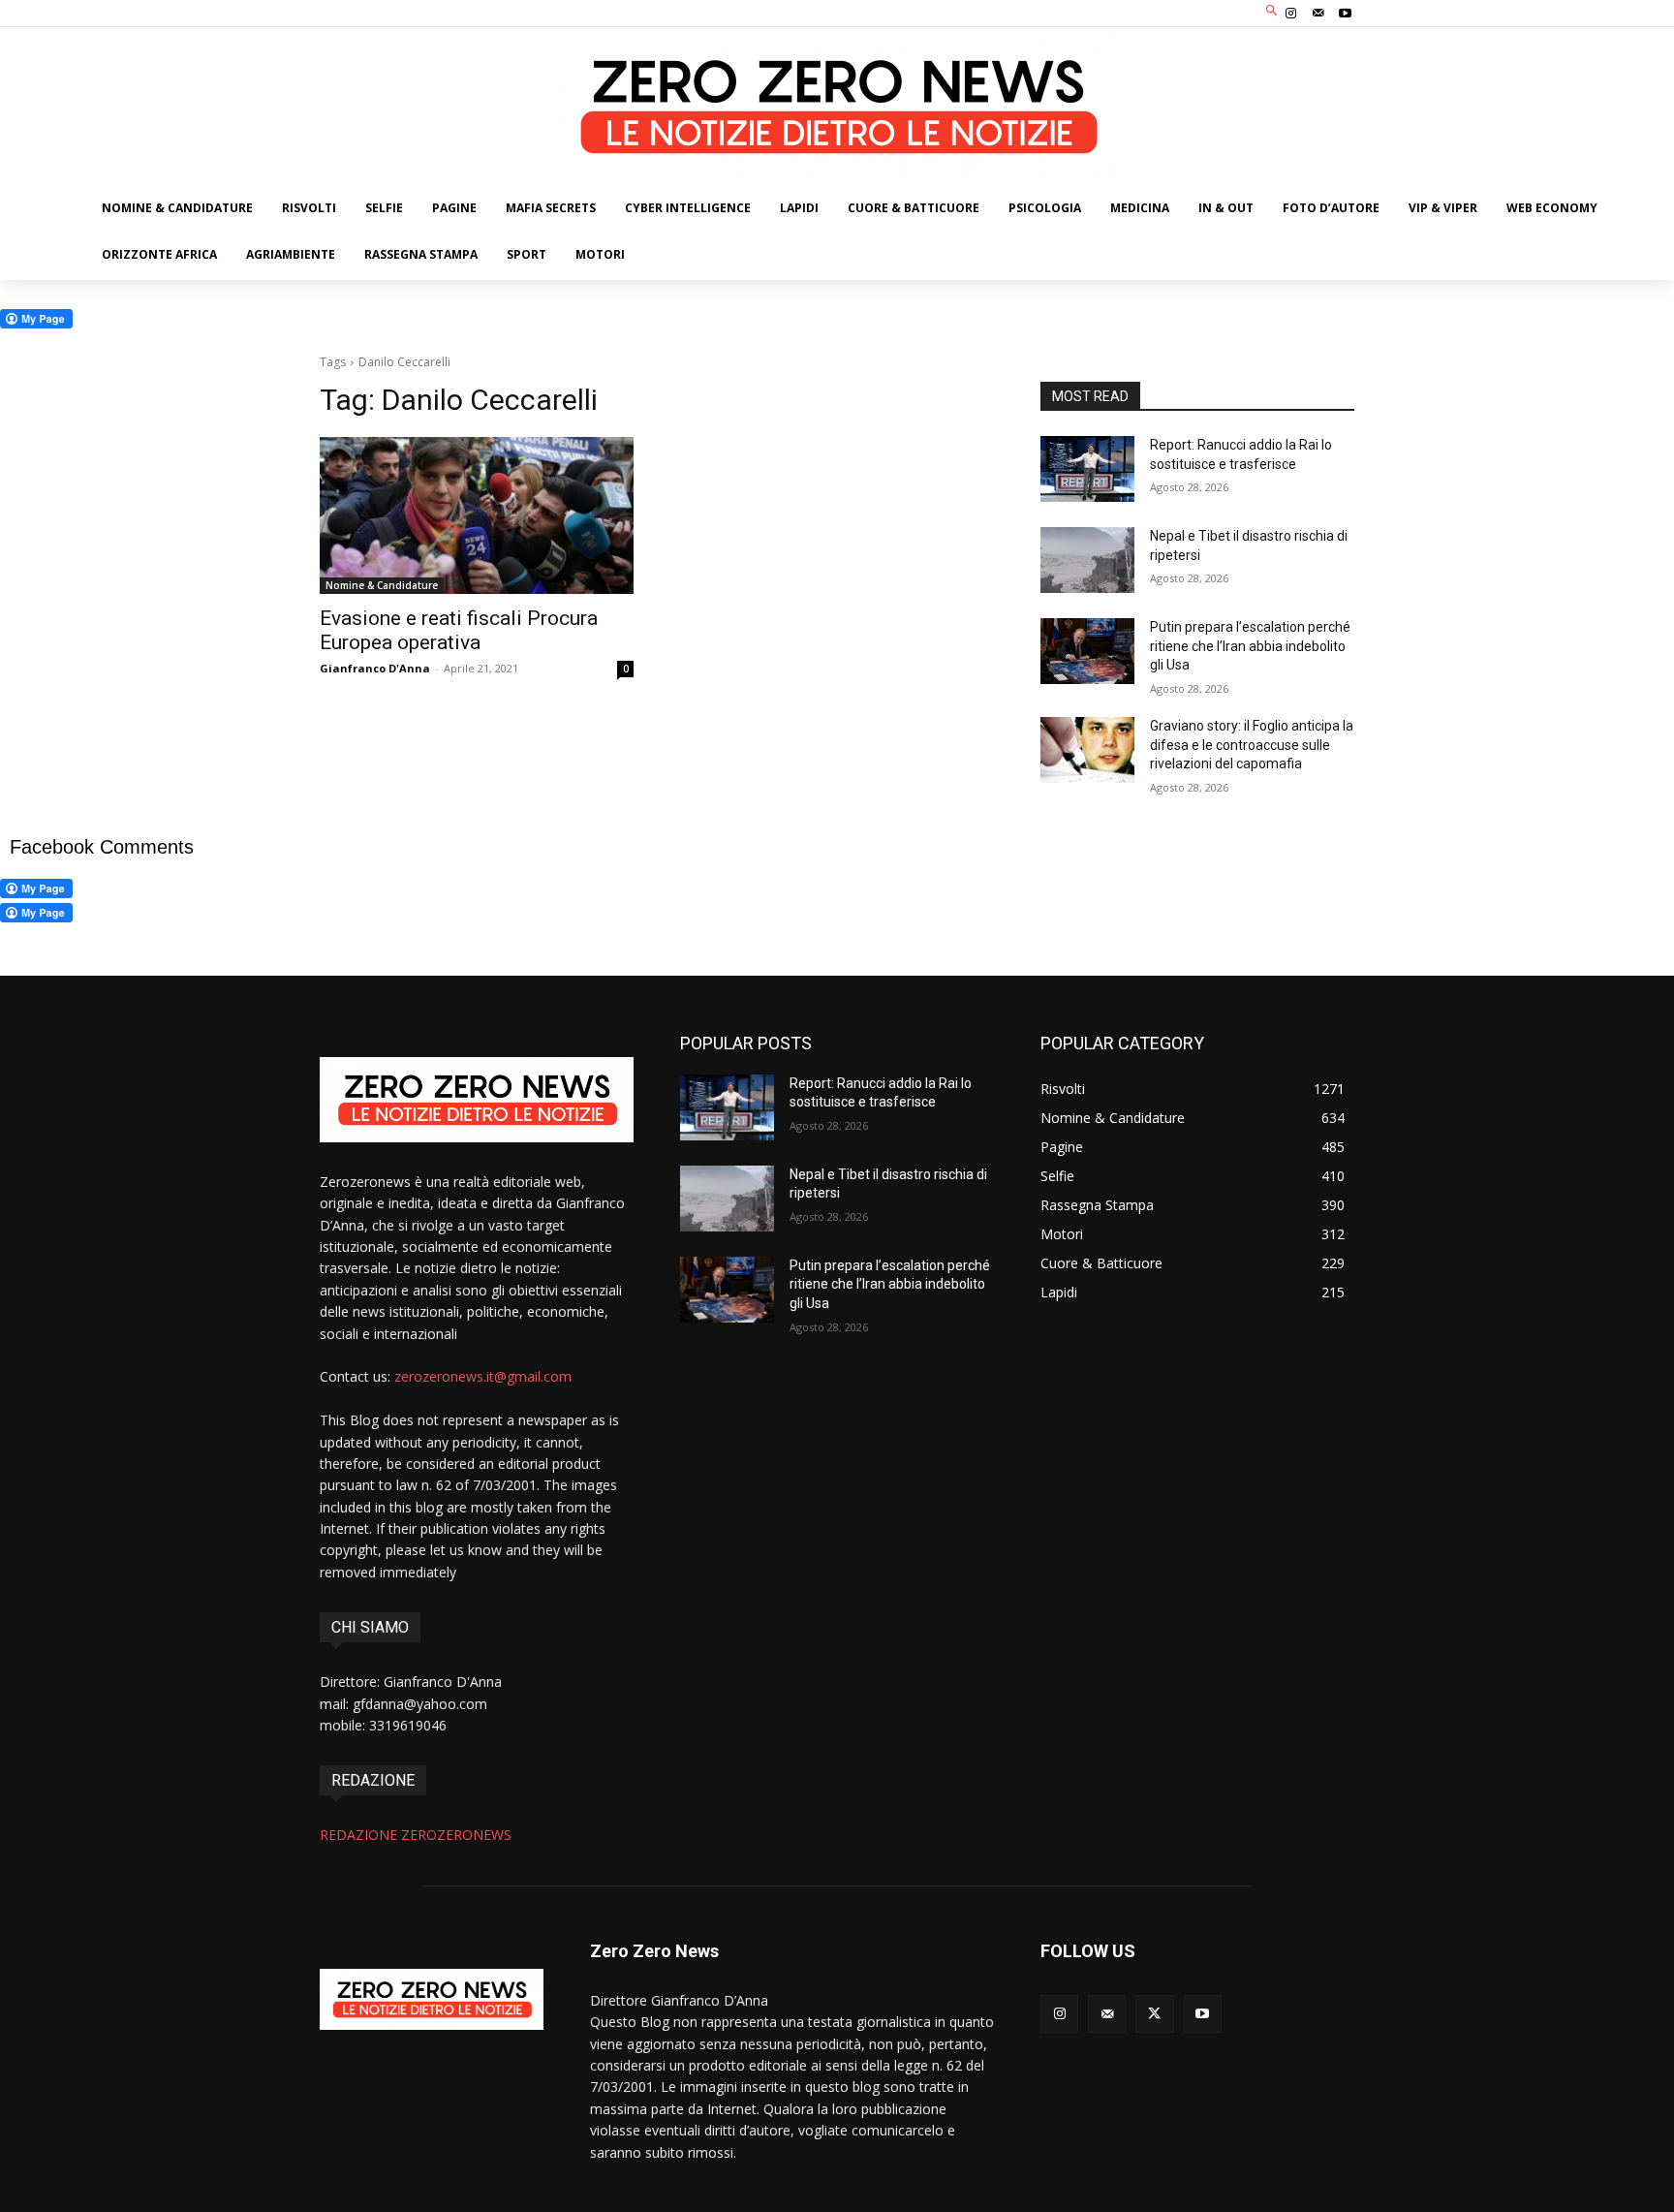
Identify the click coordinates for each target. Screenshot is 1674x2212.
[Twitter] (1154, 2014)
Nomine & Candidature (382, 585)
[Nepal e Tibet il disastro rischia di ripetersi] (1087, 560)
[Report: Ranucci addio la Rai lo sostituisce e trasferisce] (1087, 469)
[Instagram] (1290, 14)
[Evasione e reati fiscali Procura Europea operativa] (477, 515)
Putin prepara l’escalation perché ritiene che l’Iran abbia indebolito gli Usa (1250, 646)
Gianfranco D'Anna (375, 668)
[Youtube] (1346, 14)
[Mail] (1318, 14)
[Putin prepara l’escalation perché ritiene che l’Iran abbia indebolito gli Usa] (1087, 651)
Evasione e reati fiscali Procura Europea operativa (459, 630)
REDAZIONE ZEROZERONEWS (416, 1835)
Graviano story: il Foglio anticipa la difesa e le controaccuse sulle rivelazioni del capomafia (1252, 745)
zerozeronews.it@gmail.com (483, 1376)
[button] (1272, 11)
